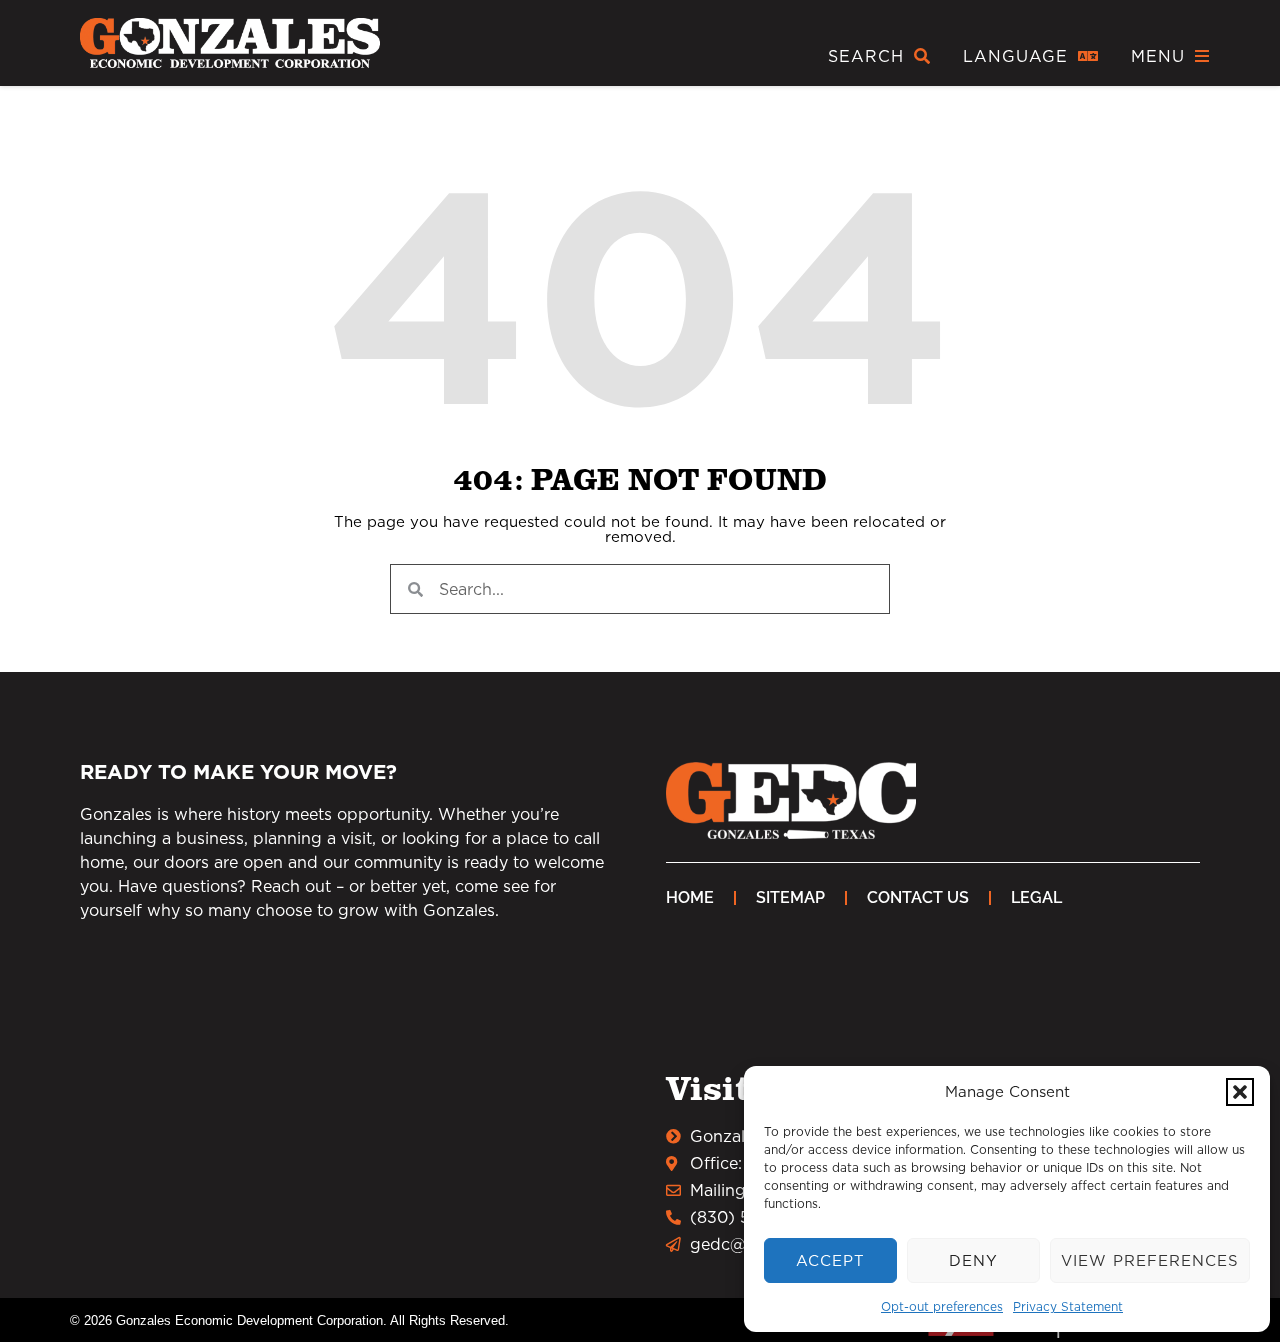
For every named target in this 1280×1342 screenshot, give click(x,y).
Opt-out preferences (942, 1306)
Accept (830, 1260)
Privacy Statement (1068, 1306)
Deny (973, 1260)
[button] (1240, 1092)
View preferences (1150, 1260)
